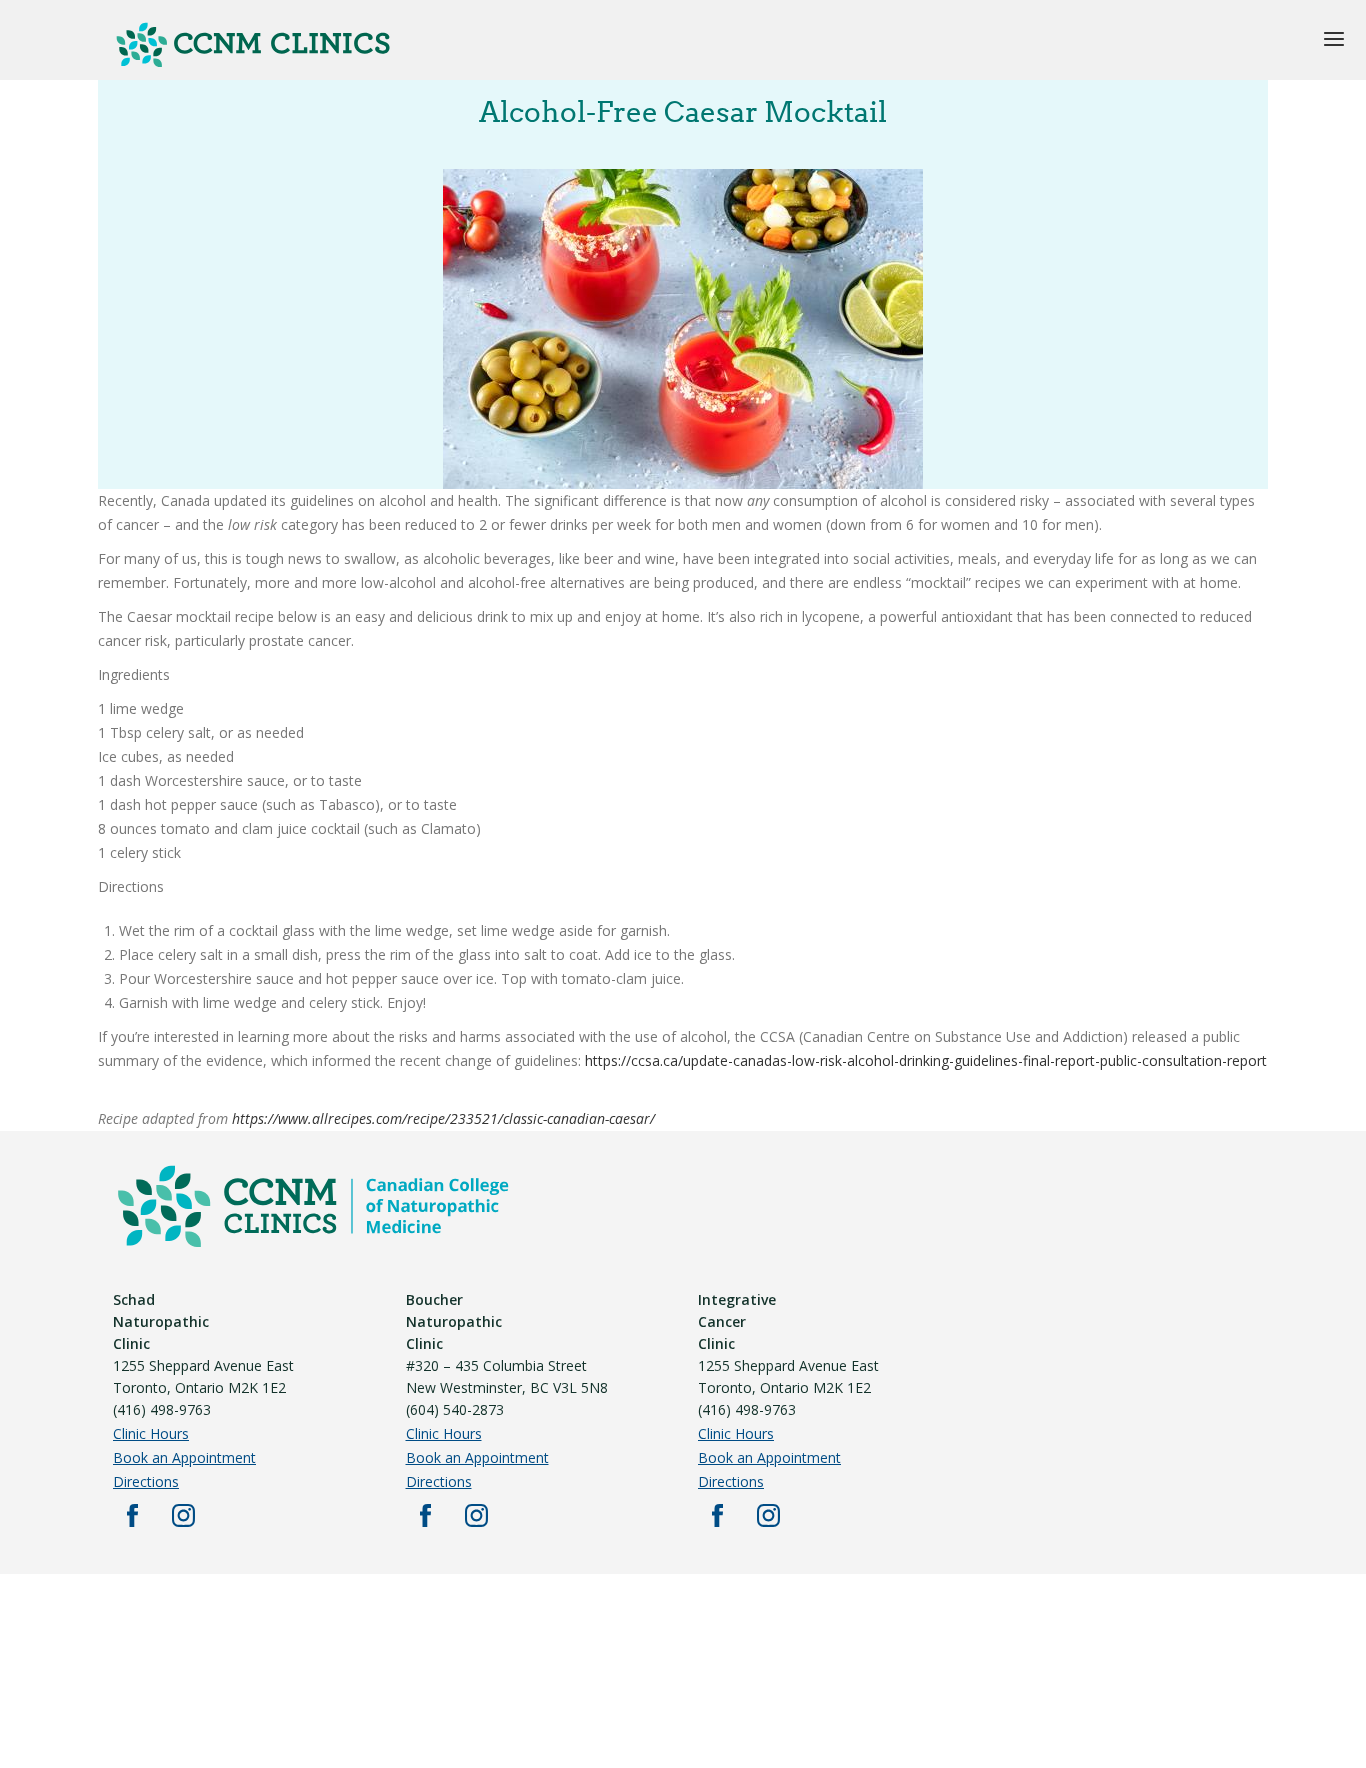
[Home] (253, 63)
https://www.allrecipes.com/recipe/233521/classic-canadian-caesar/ (447, 1118)
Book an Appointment (184, 1457)
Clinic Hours (151, 1433)
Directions (146, 1481)
